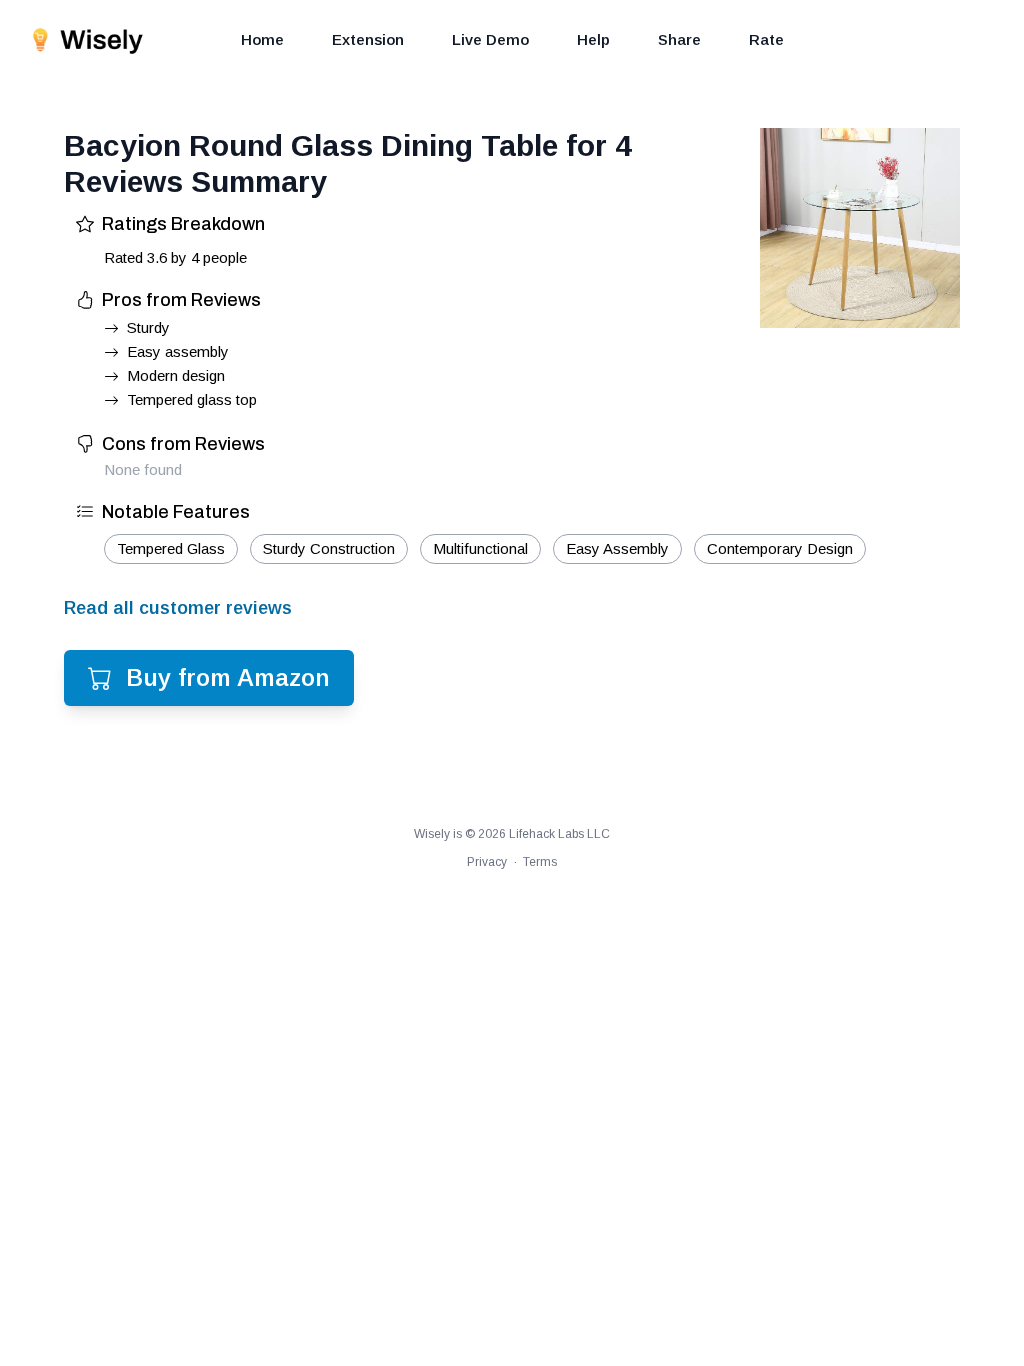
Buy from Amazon (228, 677)
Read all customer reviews (178, 608)
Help (593, 39)
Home (262, 39)
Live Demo (490, 39)
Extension (368, 39)
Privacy (487, 862)
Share (679, 39)
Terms (540, 862)
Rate (766, 39)
